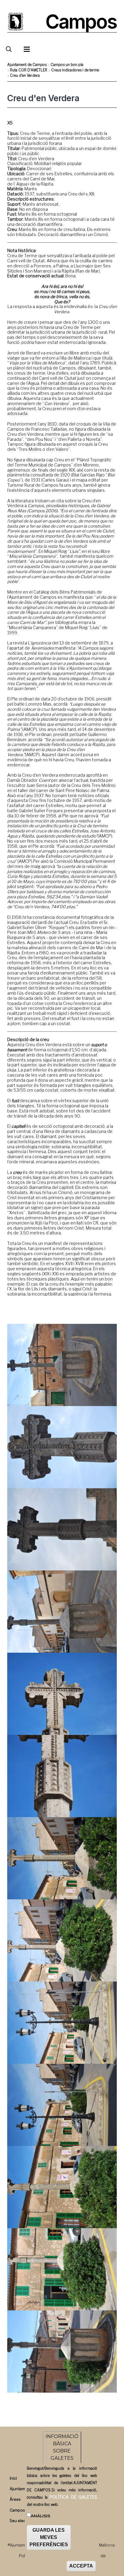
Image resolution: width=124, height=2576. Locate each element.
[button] (62, 1365)
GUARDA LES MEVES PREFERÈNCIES (49, 2537)
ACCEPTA (81, 2566)
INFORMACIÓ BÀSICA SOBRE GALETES (62, 2447)
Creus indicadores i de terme (75, 70)
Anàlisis (40, 2516)
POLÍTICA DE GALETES (73, 2497)
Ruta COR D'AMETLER (29, 70)
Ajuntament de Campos (27, 65)
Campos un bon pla (67, 65)
